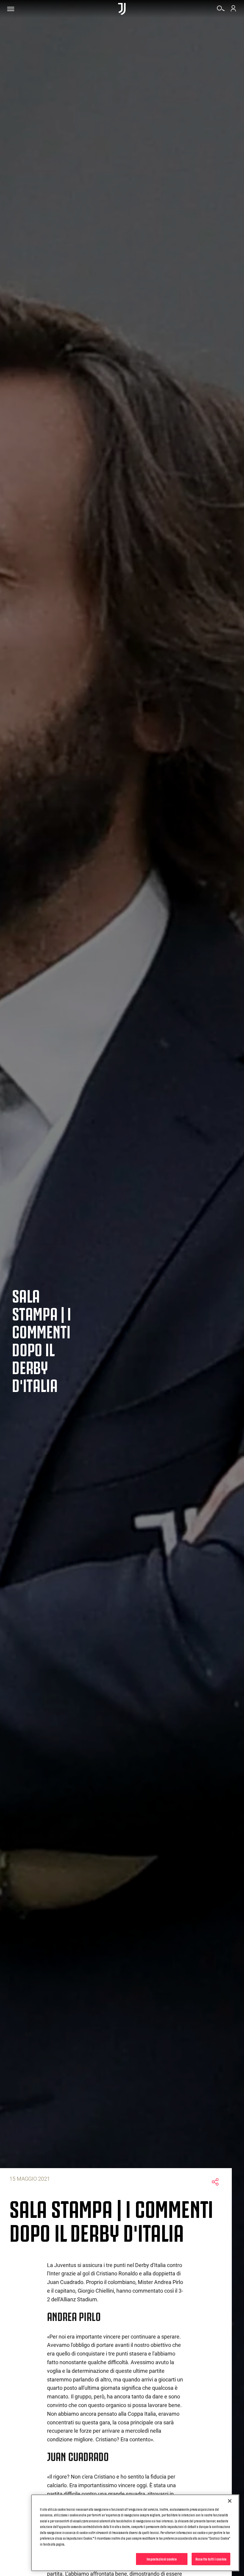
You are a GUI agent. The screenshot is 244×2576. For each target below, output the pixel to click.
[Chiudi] (230, 2501)
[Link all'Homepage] (122, 9)
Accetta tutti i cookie (211, 2559)
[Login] (233, 10)
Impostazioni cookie (162, 2559)
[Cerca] (221, 10)
